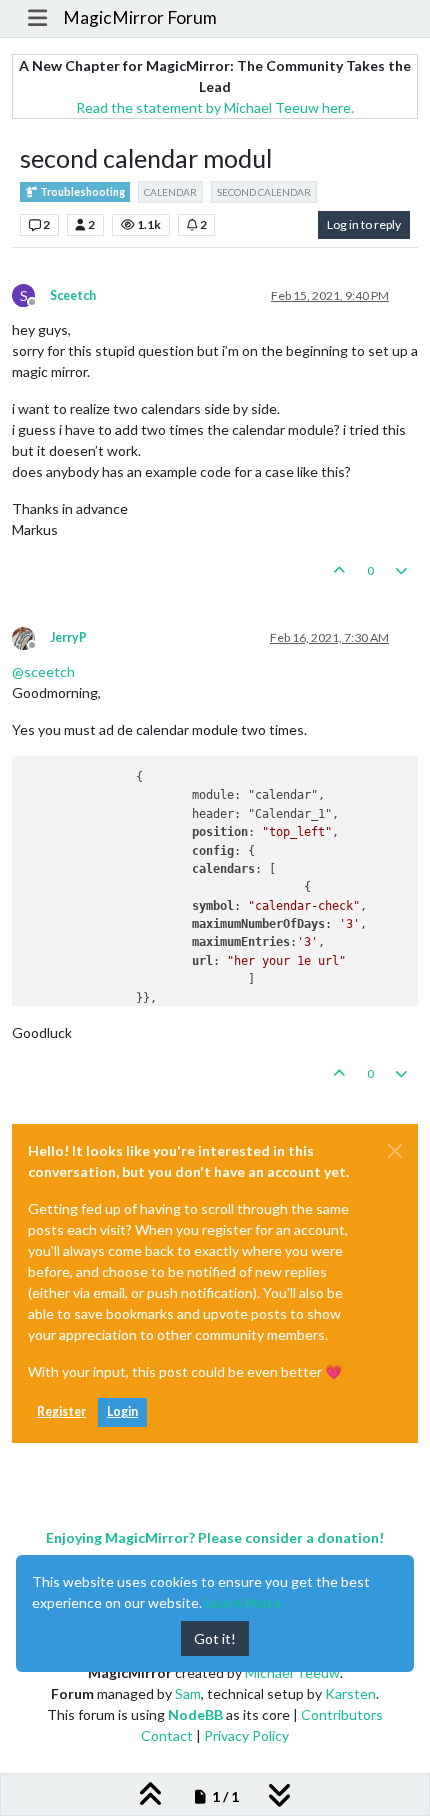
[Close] (395, 1151)
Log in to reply (364, 224)
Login (122, 1411)
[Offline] (31, 636)
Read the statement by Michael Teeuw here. (215, 107)
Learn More (243, 1602)
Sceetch (73, 295)
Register (61, 1411)
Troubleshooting (81, 192)
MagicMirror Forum (140, 17)
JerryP (68, 637)
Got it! (215, 1638)
